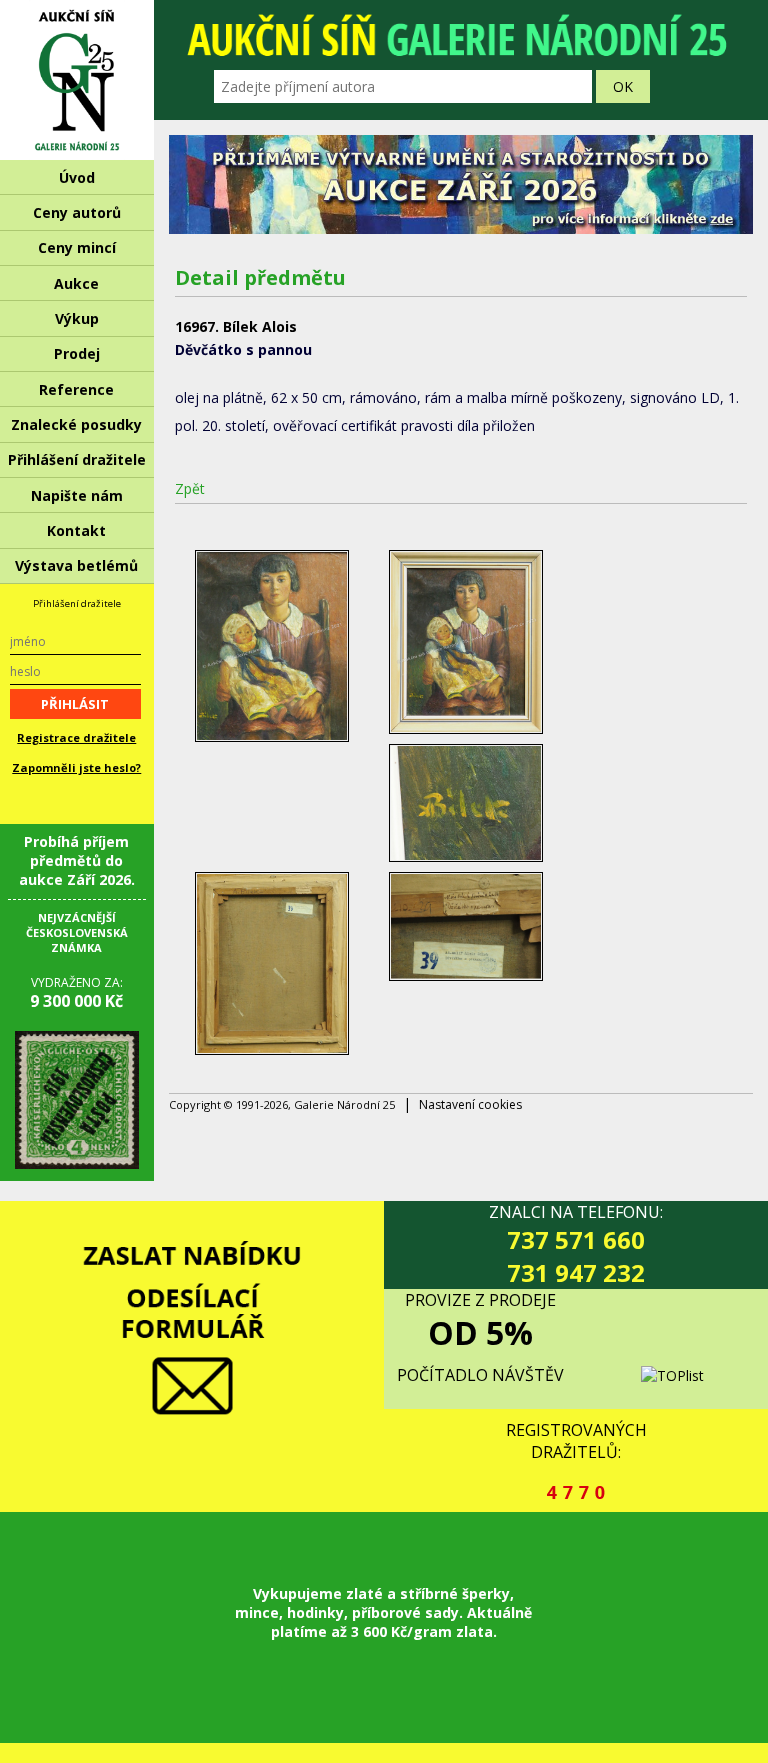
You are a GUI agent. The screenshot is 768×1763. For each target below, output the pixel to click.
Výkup (77, 318)
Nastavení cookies (470, 1104)
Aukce (76, 283)
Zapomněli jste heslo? (76, 767)
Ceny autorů (77, 212)
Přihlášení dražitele (77, 459)
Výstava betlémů (76, 565)
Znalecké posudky (76, 424)
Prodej (77, 353)
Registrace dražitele (76, 737)
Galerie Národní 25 (77, 80)
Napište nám (77, 495)
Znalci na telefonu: (576, 1245)
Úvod (77, 177)
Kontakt (76, 530)
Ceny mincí (77, 247)
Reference (76, 389)
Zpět (190, 488)
